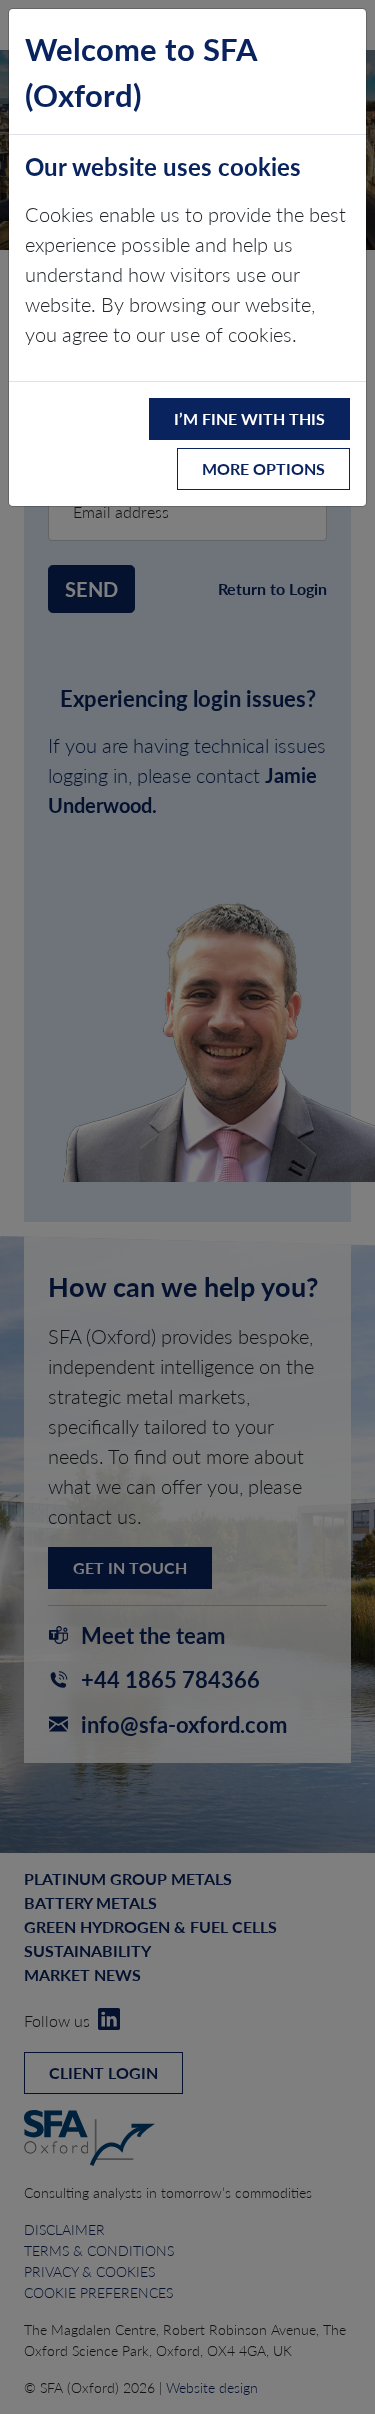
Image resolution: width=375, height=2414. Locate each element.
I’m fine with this (249, 418)
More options (263, 468)
